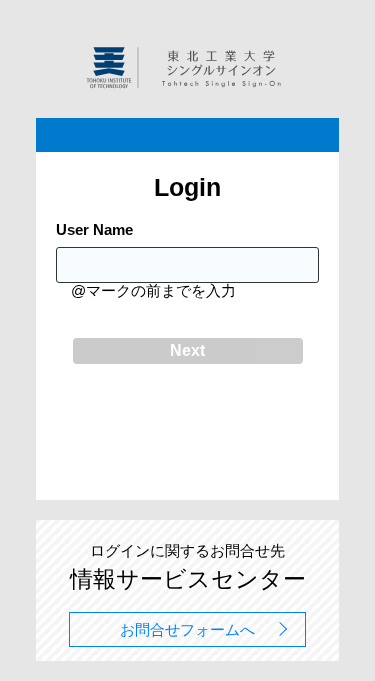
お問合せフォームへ (187, 629)
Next (187, 350)
